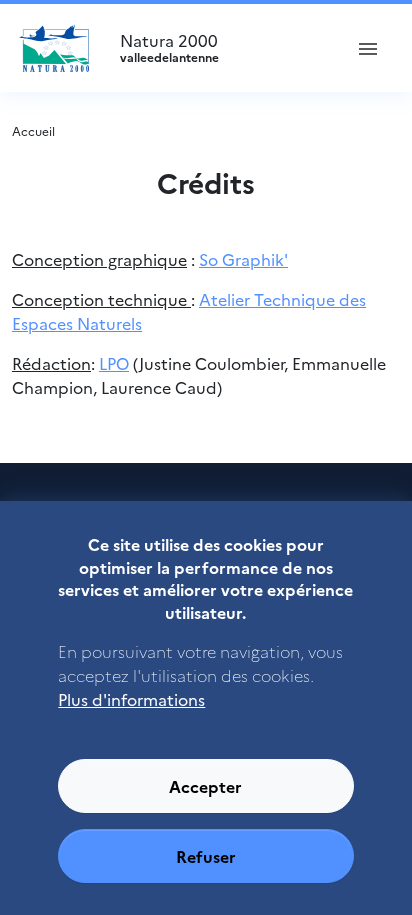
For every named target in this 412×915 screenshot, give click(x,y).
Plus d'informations (131, 699)
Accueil (33, 130)
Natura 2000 (169, 48)
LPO (114, 363)
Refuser (206, 856)
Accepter (205, 786)
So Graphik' (243, 259)
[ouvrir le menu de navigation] (368, 48)
